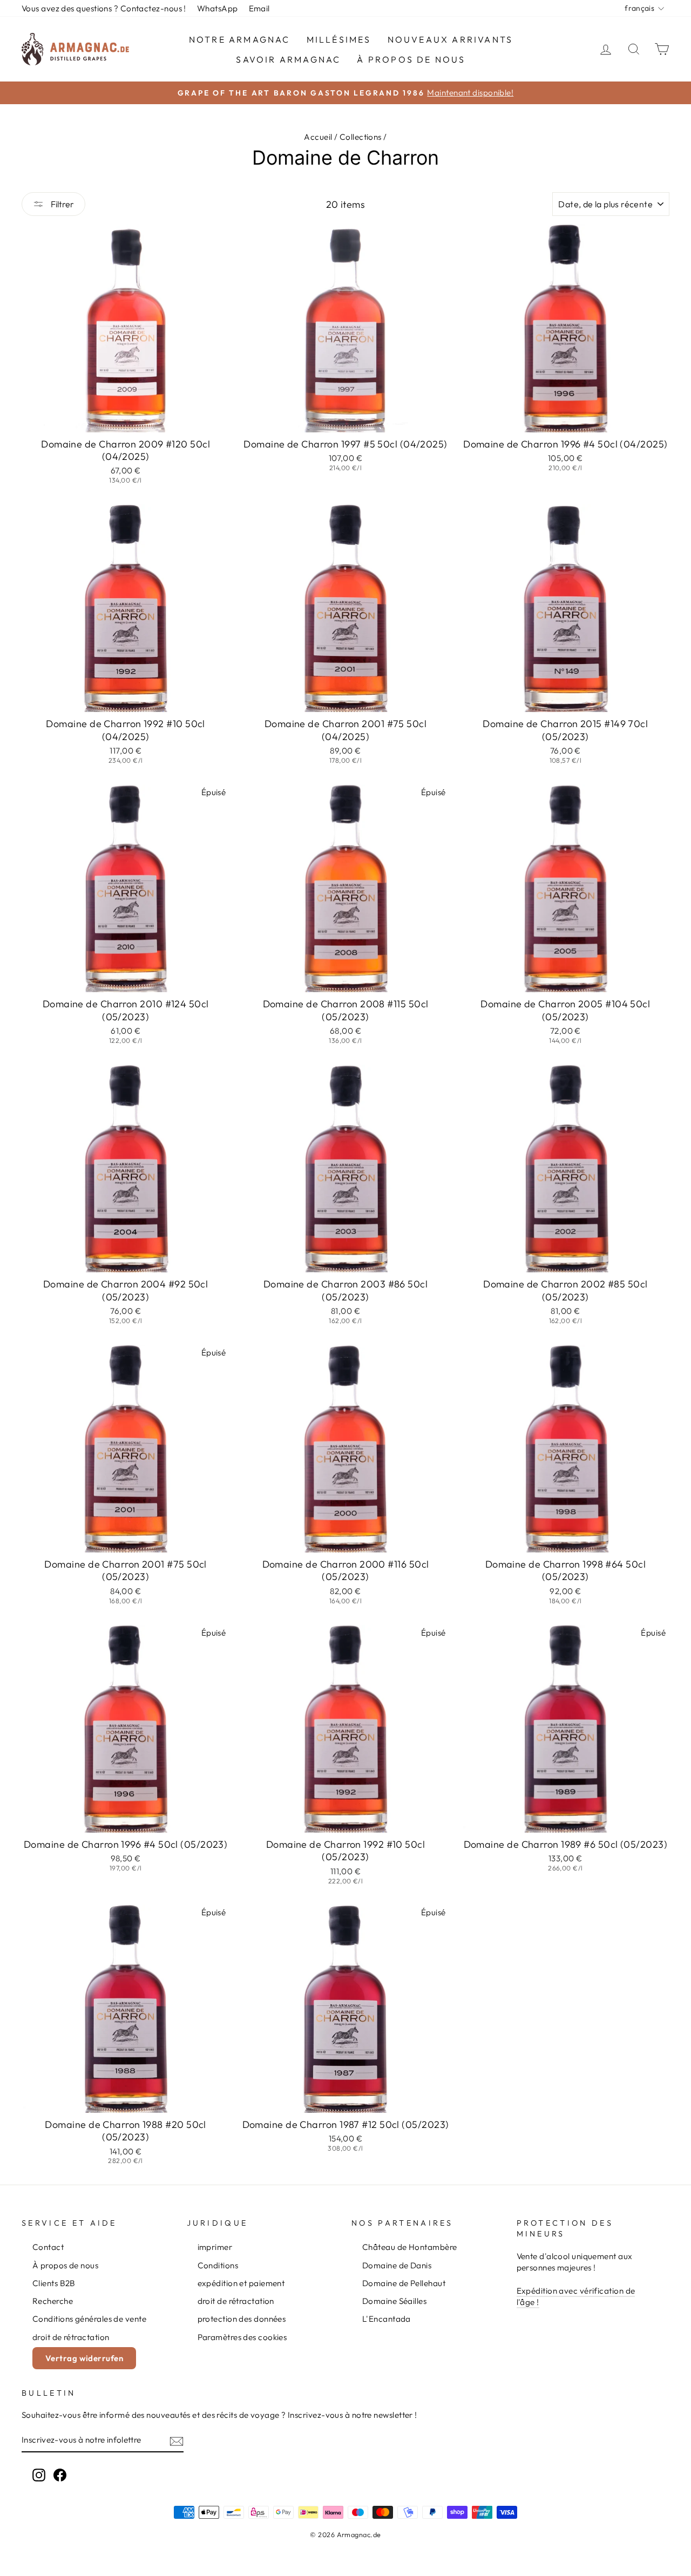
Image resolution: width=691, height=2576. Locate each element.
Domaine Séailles (394, 2301)
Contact (48, 2247)
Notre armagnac (240, 39)
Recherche (53, 2301)
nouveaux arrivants (450, 39)
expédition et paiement (241, 2283)
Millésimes (339, 39)
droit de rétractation (71, 2337)
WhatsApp (218, 8)
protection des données (242, 2319)
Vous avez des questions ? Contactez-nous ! (104, 8)
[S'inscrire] (177, 2440)
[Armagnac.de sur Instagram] (39, 2475)
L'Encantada (387, 2319)
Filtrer (62, 204)
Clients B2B (54, 2283)
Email (259, 8)
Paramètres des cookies (242, 2337)
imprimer (215, 2247)
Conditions (218, 2265)
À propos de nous (411, 59)
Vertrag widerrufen (84, 2358)
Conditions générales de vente (89, 2319)
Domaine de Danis (397, 2265)
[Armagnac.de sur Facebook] (60, 2475)
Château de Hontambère (409, 2247)
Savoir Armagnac (288, 59)
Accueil (318, 137)
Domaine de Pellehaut (404, 2283)
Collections (361, 137)
